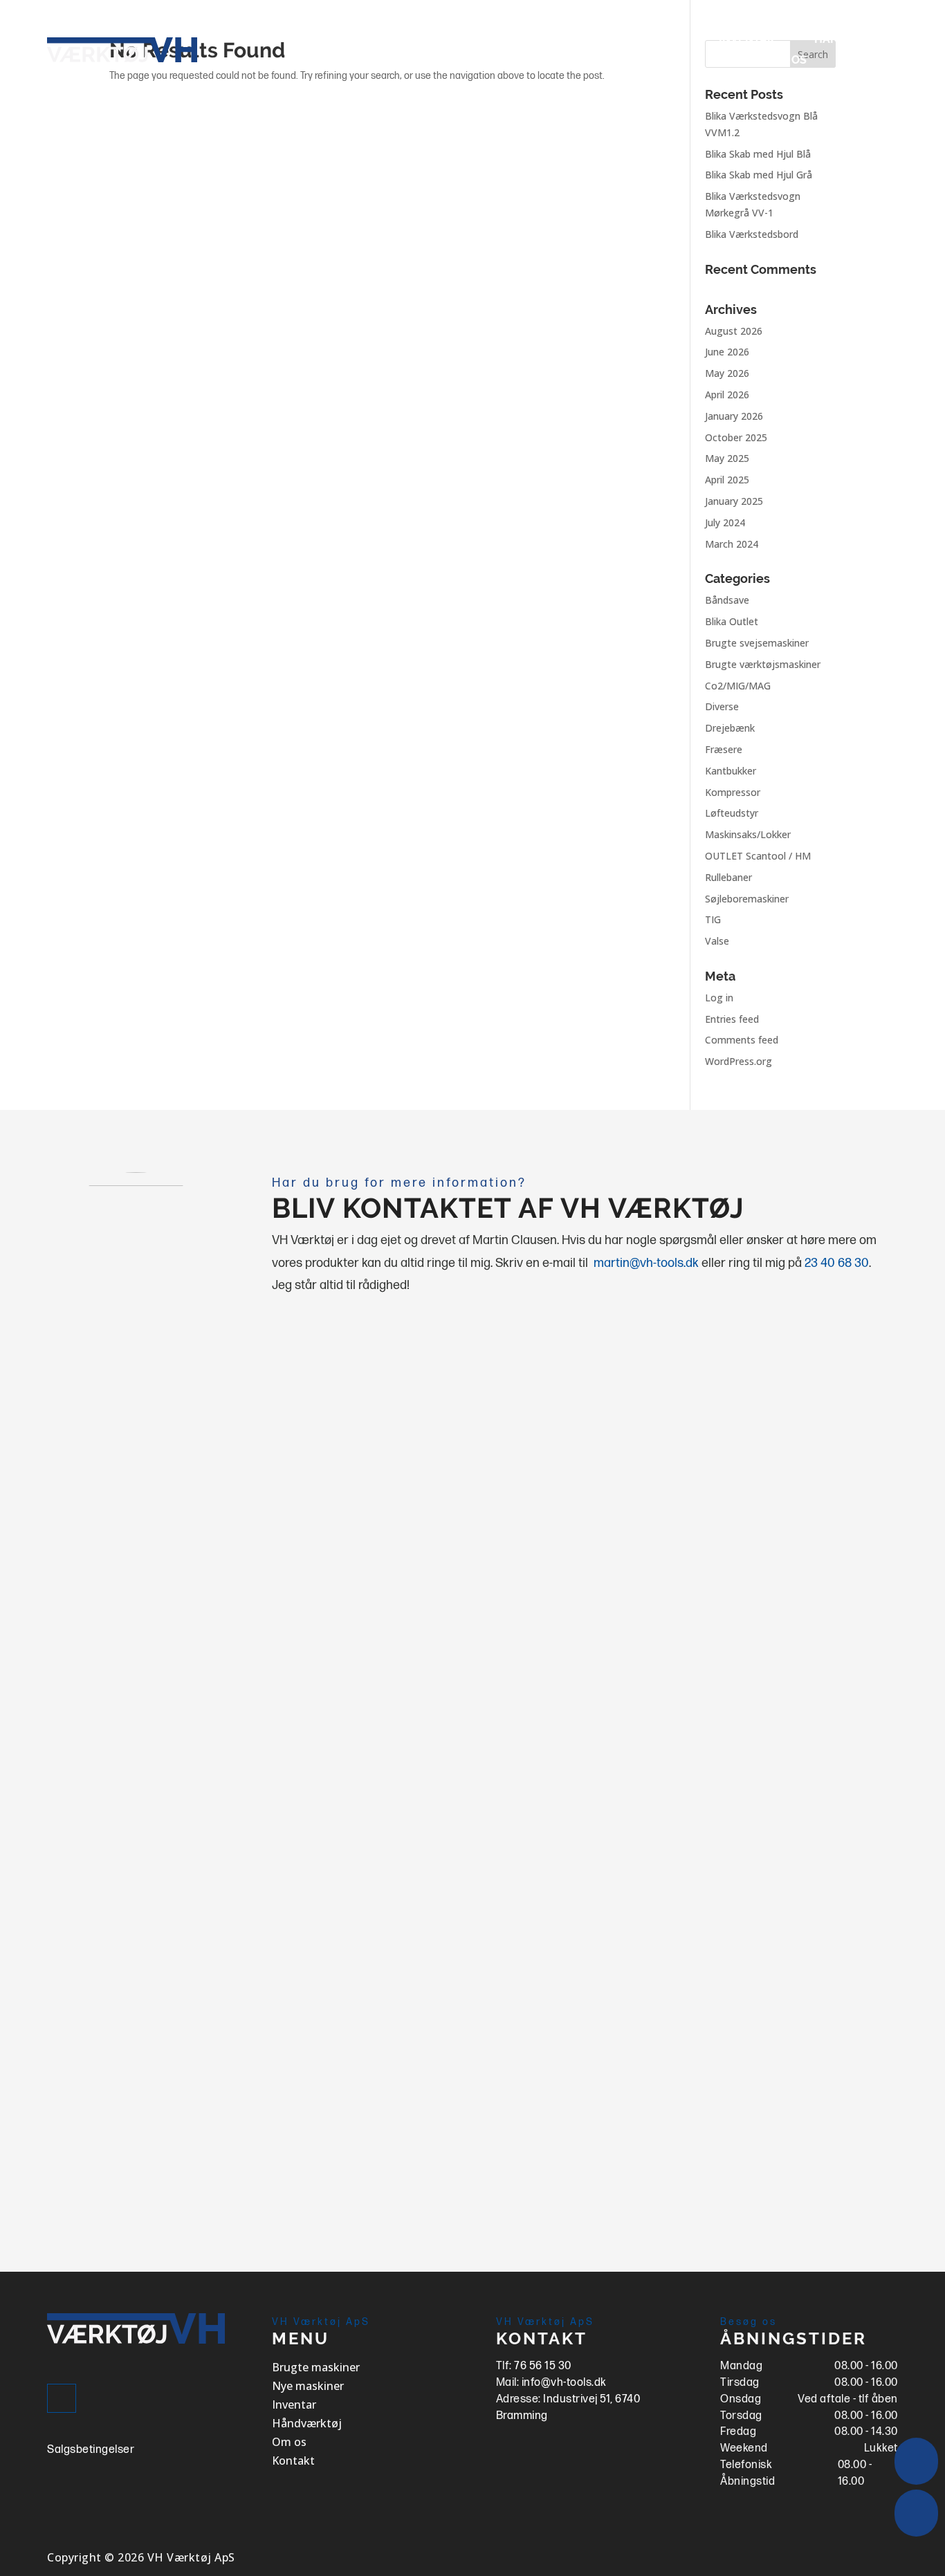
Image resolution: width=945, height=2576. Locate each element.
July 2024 (725, 522)
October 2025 (736, 437)
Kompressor (733, 792)
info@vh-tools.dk (564, 2383)
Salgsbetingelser (91, 2450)
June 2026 (727, 352)
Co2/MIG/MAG (738, 686)
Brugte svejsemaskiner (757, 643)
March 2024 (732, 544)
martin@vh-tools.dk (646, 1263)
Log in (719, 998)
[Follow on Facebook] (62, 2398)
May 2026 (727, 373)
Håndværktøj (856, 40)
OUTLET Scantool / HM (758, 856)
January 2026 (734, 416)
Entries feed (732, 1019)
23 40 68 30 (837, 1263)
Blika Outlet (732, 621)
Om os (789, 61)
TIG (713, 919)
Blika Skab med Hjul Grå (759, 175)
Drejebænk (730, 728)
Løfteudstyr (732, 813)
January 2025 (734, 501)
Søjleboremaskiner (747, 899)
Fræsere (724, 749)
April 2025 (727, 480)
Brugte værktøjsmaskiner (763, 664)
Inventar (747, 40)
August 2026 (734, 331)
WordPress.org (738, 1061)
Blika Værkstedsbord (752, 234)
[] (916, 2481)
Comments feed (742, 1040)
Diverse (722, 706)
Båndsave (727, 600)
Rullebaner (728, 877)
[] (916, 2533)
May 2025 (727, 458)
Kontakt (872, 61)
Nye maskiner (637, 40)
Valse (717, 941)
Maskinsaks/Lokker (748, 834)
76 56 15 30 (543, 2366)
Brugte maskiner (503, 40)
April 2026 (727, 395)
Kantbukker (731, 771)
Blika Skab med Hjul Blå (758, 154)
